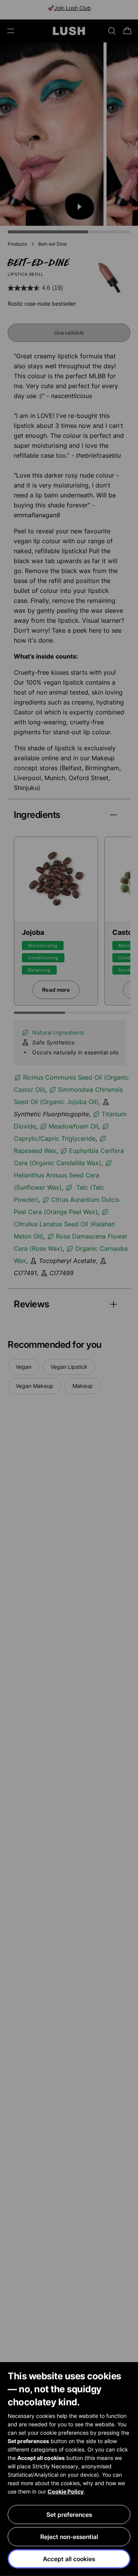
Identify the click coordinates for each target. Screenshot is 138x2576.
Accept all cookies (69, 2559)
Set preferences (69, 2514)
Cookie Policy (66, 2491)
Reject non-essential (69, 2537)
